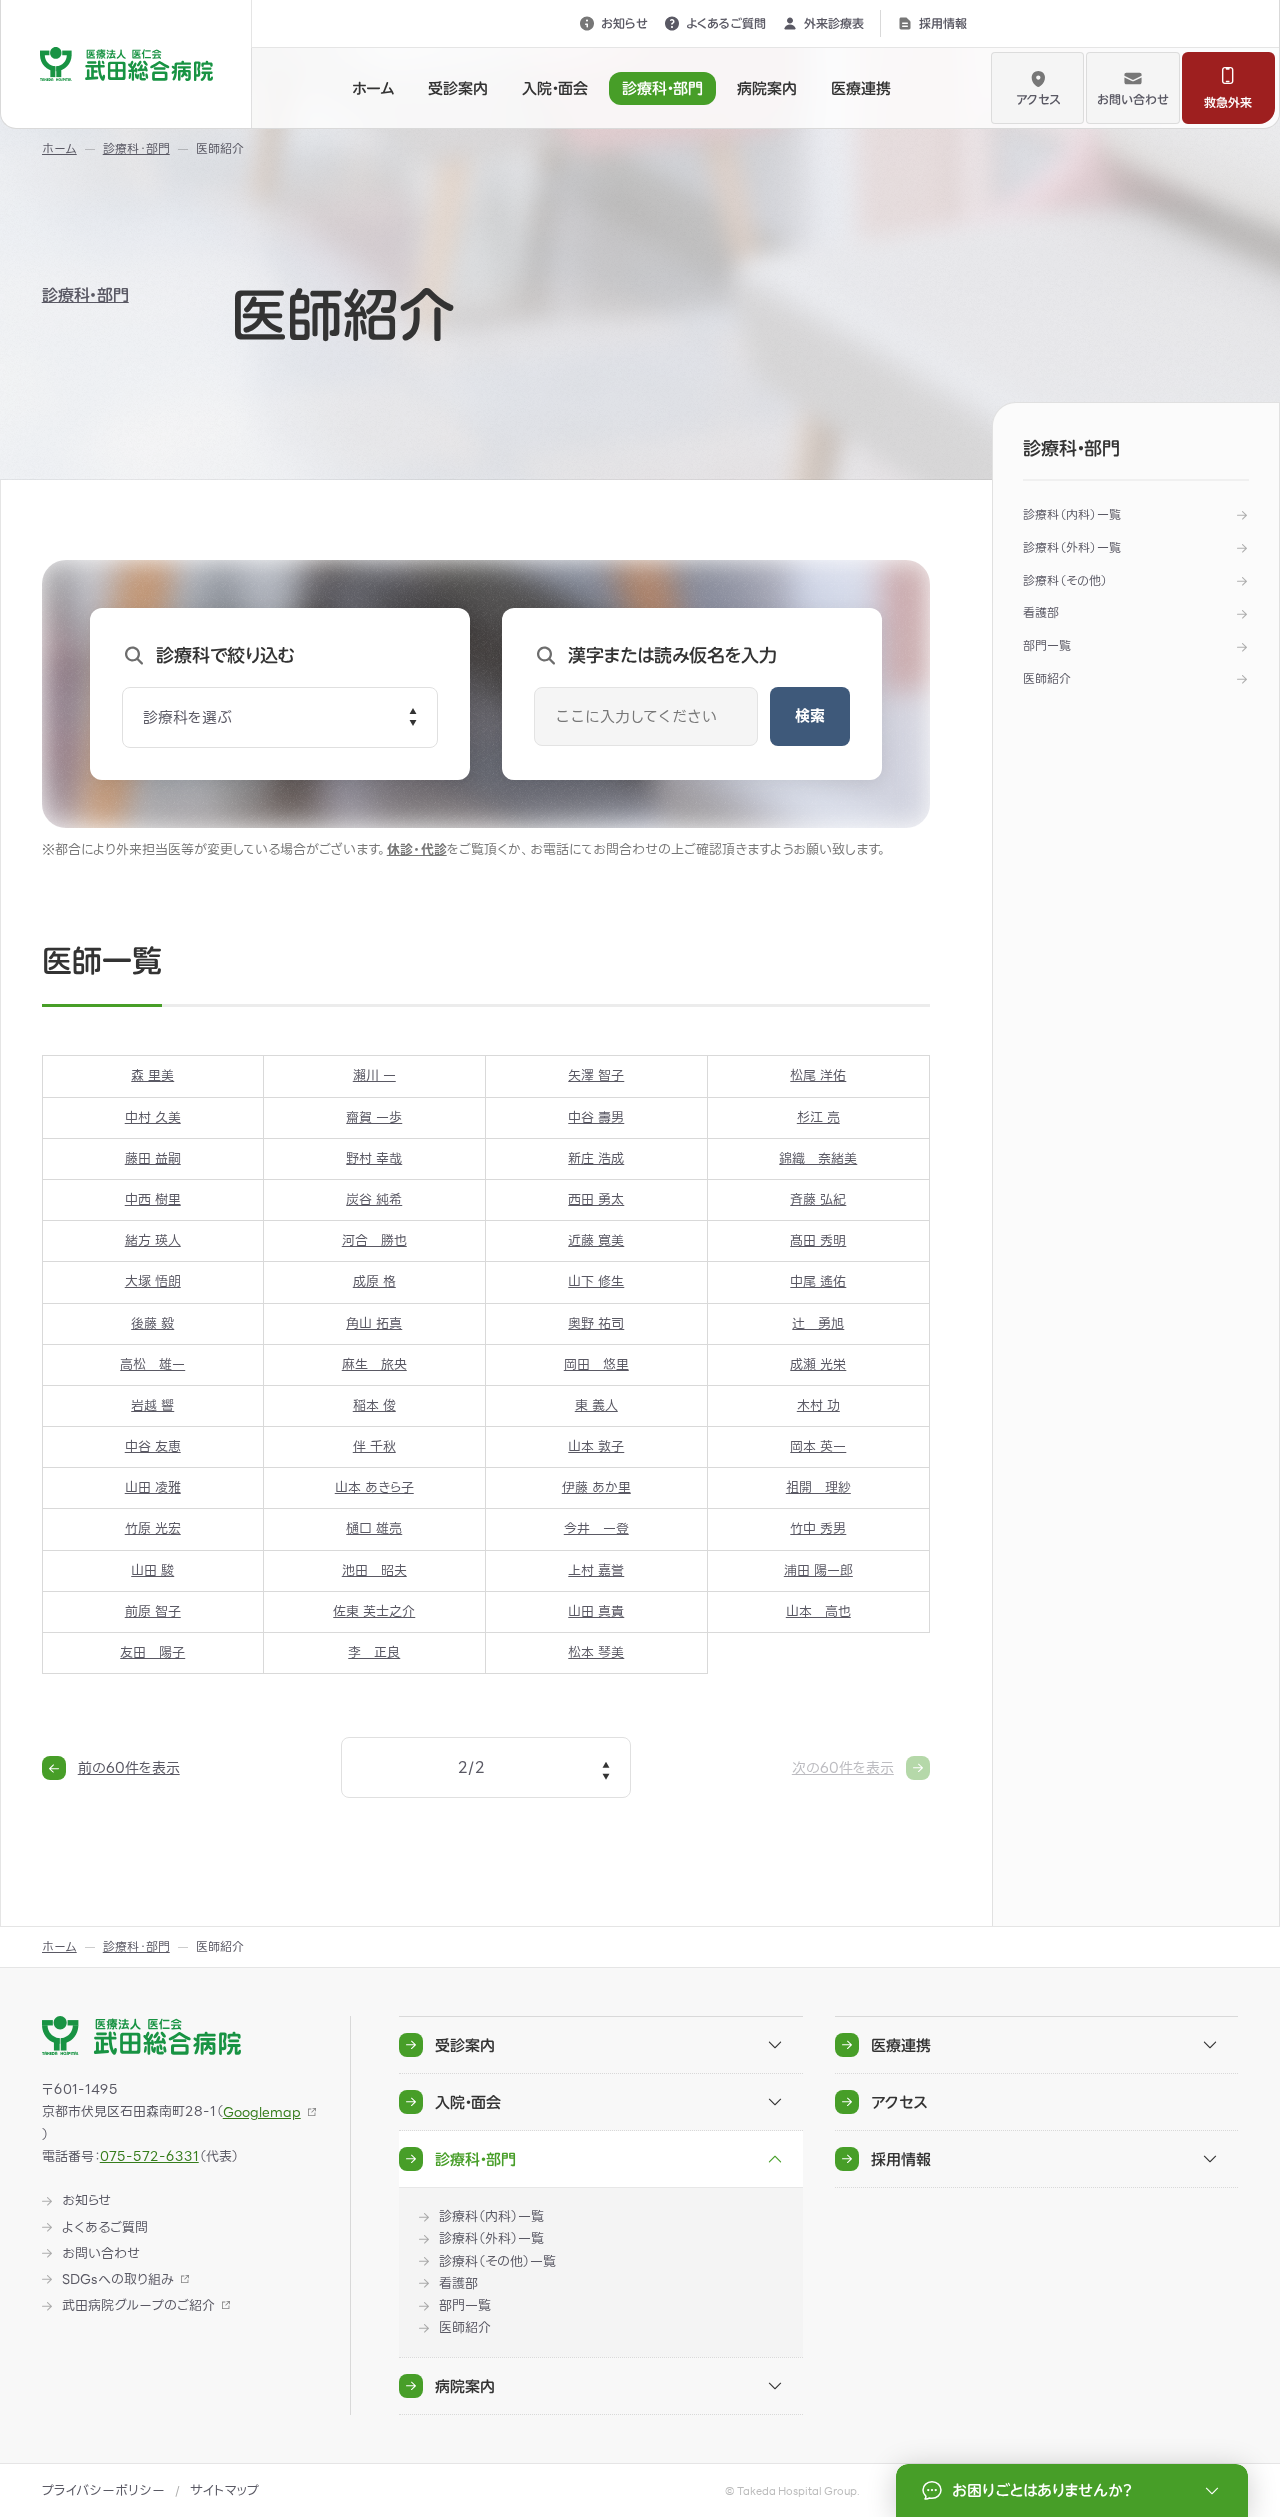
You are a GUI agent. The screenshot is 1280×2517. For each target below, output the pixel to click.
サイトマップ (224, 2490)
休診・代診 (417, 849)
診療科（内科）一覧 (1072, 514)
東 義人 (596, 1405)
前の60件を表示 (129, 1768)
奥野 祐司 (596, 1323)
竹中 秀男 (818, 1528)
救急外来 (1228, 102)
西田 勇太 (596, 1199)
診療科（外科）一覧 (1072, 547)
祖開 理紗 (818, 1487)
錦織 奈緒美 (818, 1158)
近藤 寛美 (596, 1240)
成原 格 (374, 1281)
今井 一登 (596, 1528)
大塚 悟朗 (153, 1281)
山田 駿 (152, 1570)
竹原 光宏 (153, 1528)
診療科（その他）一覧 (497, 2262)
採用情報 (943, 23)
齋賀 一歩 (374, 1117)
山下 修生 (596, 1281)
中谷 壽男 (596, 1117)
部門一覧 (1047, 645)
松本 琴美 (596, 1652)
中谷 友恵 (153, 1446)
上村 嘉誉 (596, 1570)
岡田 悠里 (596, 1364)
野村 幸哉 (374, 1158)
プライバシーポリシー (103, 2490)
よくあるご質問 (726, 23)
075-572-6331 (149, 2156)
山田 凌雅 (153, 1487)
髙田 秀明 (818, 1240)
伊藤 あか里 (596, 1487)
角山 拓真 (374, 1323)
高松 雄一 (152, 1364)
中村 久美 (153, 1117)
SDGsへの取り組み (118, 2280)
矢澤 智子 (596, 1075)
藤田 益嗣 (153, 1158)
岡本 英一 (818, 1446)
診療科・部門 (85, 295)
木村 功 (818, 1405)
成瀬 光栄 (818, 1364)
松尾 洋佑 (818, 1075)
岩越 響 (152, 1405)
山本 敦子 (596, 1446)
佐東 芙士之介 (374, 1611)
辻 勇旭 (818, 1323)
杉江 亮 (818, 1117)
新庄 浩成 (596, 1158)
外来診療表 (834, 23)
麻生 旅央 (374, 1364)
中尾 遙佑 (818, 1281)
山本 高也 (818, 1611)
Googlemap (262, 2112)
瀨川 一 (374, 1075)
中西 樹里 (153, 1199)
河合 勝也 (374, 1240)
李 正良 (374, 1652)
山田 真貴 (596, 1611)
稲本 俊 (374, 1405)
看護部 (1041, 612)
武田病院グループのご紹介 (138, 2306)
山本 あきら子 (374, 1487)
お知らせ (624, 23)
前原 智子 (153, 1611)
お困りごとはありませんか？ (1041, 2490)
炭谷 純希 (374, 1199)
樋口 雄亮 (374, 1528)
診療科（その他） (1065, 580)
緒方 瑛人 (153, 1240)
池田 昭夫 (374, 1570)
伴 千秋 (374, 1446)
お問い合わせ (1133, 99)
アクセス (1038, 99)
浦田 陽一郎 (818, 1570)
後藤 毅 (152, 1323)
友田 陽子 (152, 1652)
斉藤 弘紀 (818, 1199)
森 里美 (152, 1075)
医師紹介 (1047, 678)
